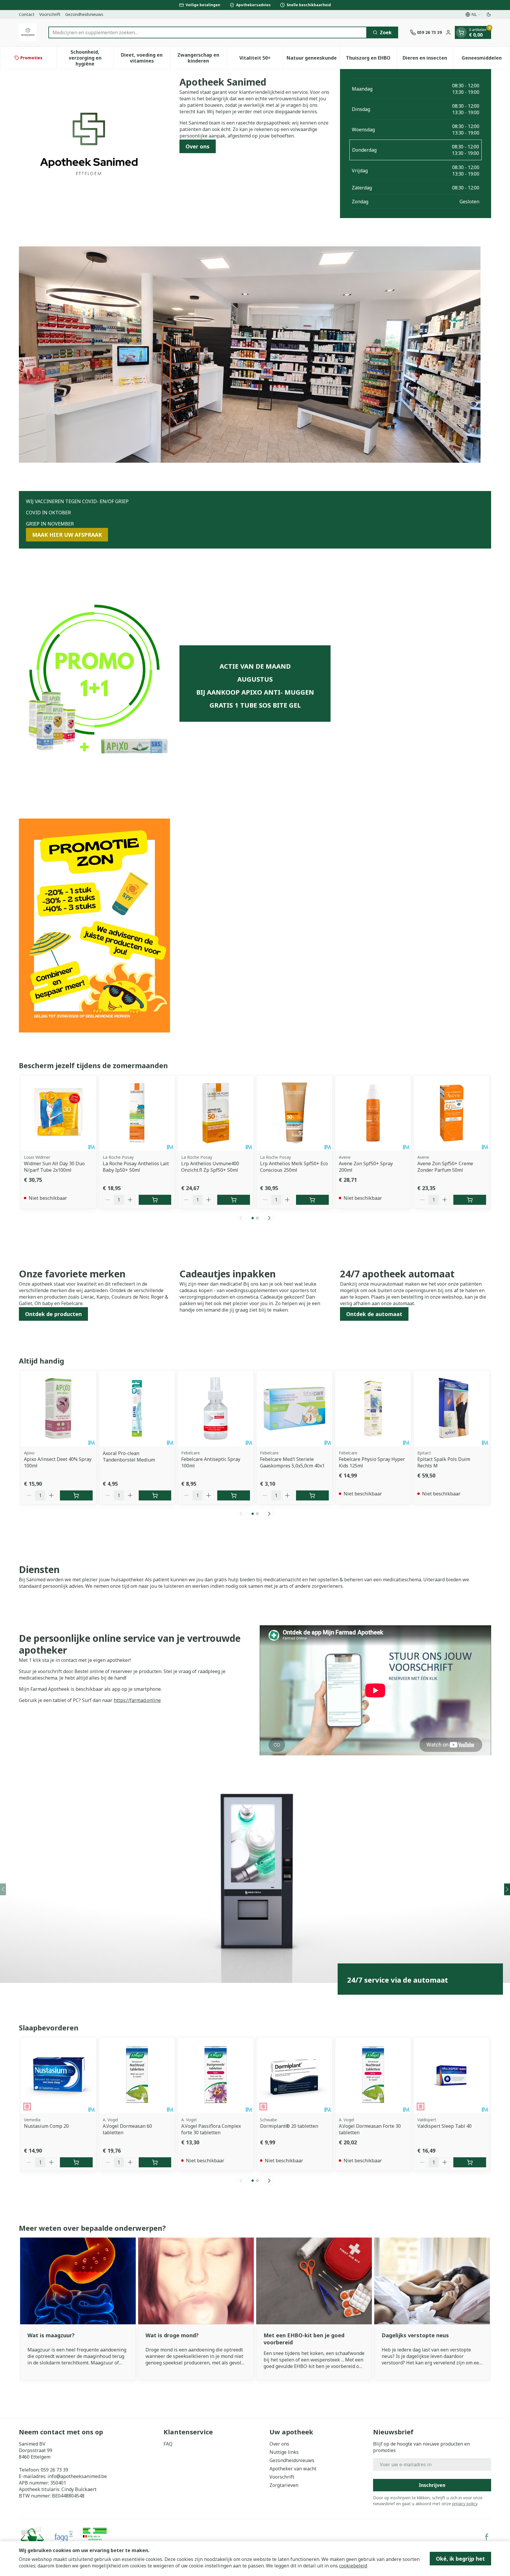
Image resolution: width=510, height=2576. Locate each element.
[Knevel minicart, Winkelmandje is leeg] (461, 32)
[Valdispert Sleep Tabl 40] (452, 2075)
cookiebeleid (353, 2566)
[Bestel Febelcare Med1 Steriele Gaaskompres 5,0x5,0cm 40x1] (312, 1495)
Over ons (198, 146)
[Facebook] (487, 2537)
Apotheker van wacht (293, 2469)
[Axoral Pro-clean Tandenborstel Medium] (137, 1409)
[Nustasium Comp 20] (58, 2075)
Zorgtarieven (284, 2485)
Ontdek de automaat (374, 1314)
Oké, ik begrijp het (460, 2559)
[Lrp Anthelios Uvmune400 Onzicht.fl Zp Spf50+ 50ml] (216, 1113)
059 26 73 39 (54, 2470)
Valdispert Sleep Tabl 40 (444, 2126)
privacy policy (465, 2504)
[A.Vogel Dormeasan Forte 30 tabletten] (373, 2075)
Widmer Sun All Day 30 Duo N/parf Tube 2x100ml (54, 1167)
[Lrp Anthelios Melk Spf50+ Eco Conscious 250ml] (294, 1113)
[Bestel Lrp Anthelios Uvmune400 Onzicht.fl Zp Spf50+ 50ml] (234, 1200)
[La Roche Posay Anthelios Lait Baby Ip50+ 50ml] (137, 1113)
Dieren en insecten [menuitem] (428, 59)
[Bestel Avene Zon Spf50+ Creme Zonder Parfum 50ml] (470, 1200)
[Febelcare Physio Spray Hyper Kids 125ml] (373, 1409)
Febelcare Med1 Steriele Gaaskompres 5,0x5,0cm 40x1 (292, 1462)
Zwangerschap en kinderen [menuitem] (202, 58)
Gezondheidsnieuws (84, 14)
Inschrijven (432, 2485)
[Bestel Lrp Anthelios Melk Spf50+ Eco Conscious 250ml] (312, 1200)
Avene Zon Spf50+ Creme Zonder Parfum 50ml (445, 1167)
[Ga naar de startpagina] (28, 32)
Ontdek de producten (53, 1314)
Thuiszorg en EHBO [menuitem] (371, 59)
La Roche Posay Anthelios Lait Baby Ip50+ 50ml (136, 1167)
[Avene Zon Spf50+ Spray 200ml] (373, 1113)
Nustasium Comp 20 (46, 2126)
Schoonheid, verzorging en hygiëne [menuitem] (91, 58)
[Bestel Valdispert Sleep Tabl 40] (470, 2162)
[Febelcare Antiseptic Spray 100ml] (216, 1409)
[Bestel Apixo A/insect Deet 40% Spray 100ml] (76, 1495)
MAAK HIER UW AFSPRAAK (67, 535)
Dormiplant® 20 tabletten (289, 2126)
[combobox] (208, 32)
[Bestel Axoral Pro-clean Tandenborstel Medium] (155, 1495)
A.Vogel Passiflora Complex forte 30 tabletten (211, 2129)
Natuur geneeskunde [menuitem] (313, 59)
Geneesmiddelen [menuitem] (486, 59)
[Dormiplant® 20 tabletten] (294, 2075)
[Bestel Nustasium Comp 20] (76, 2162)
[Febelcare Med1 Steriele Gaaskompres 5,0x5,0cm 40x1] (294, 1409)
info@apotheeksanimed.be (77, 2476)
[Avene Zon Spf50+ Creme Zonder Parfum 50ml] (452, 1113)
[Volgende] (269, 1218)
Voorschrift (50, 14)
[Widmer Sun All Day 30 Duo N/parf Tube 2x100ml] (58, 1113)
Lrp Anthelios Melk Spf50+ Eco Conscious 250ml (294, 1167)
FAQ (168, 2444)
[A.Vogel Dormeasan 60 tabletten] (137, 2075)
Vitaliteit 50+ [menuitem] (261, 59)
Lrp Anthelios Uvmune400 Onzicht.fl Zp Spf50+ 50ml (210, 1167)
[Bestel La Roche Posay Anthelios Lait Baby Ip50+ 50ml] (155, 1200)
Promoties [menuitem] (31, 58)
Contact (27, 14)
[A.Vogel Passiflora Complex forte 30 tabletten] (216, 2075)
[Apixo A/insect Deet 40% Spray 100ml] (58, 1409)
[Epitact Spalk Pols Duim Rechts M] (452, 1409)
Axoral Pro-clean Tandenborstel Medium (129, 1456)
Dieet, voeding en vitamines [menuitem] (146, 58)
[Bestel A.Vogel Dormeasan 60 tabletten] (155, 2162)
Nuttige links (284, 2452)
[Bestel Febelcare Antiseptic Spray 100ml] (234, 1495)
